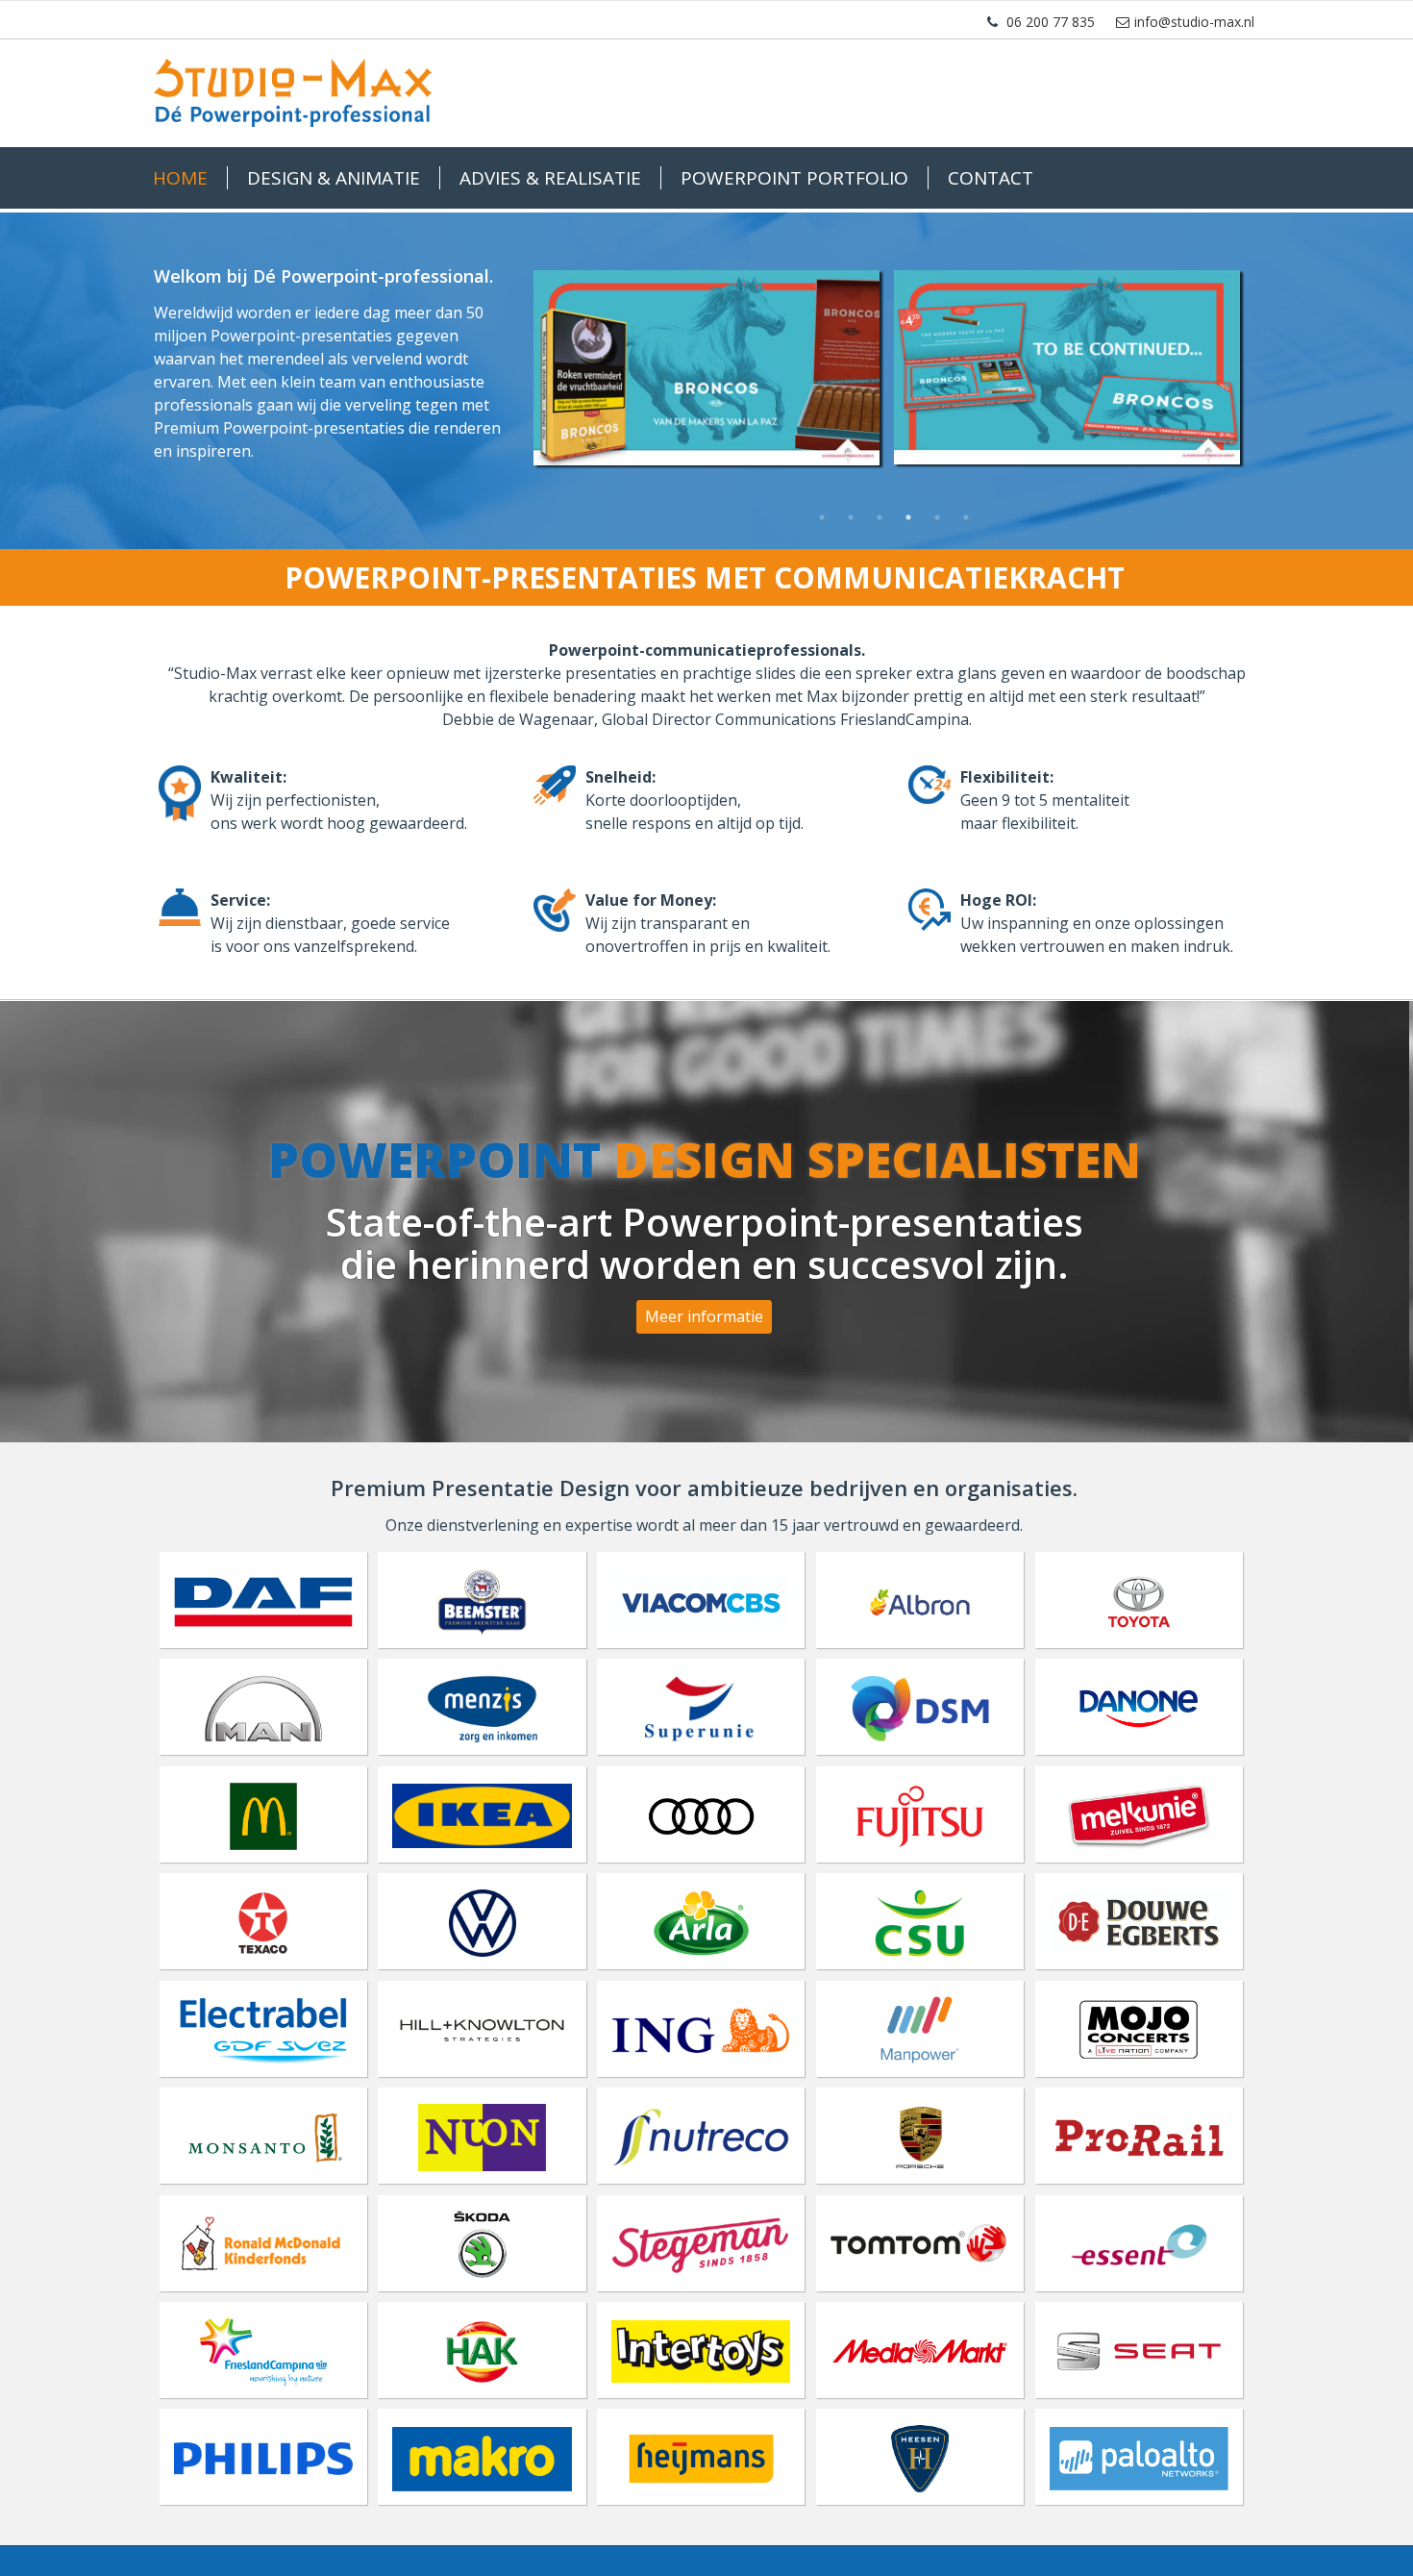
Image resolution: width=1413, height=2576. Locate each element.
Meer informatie (704, 1316)
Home (180, 178)
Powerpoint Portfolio (794, 178)
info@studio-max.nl (1194, 22)
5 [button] (937, 517)
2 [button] (851, 517)
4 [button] (908, 517)
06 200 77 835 (1051, 22)
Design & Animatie (334, 178)
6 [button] (966, 517)
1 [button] (822, 517)
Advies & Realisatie (550, 178)
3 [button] (880, 517)
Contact (991, 178)
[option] (894, 370)
